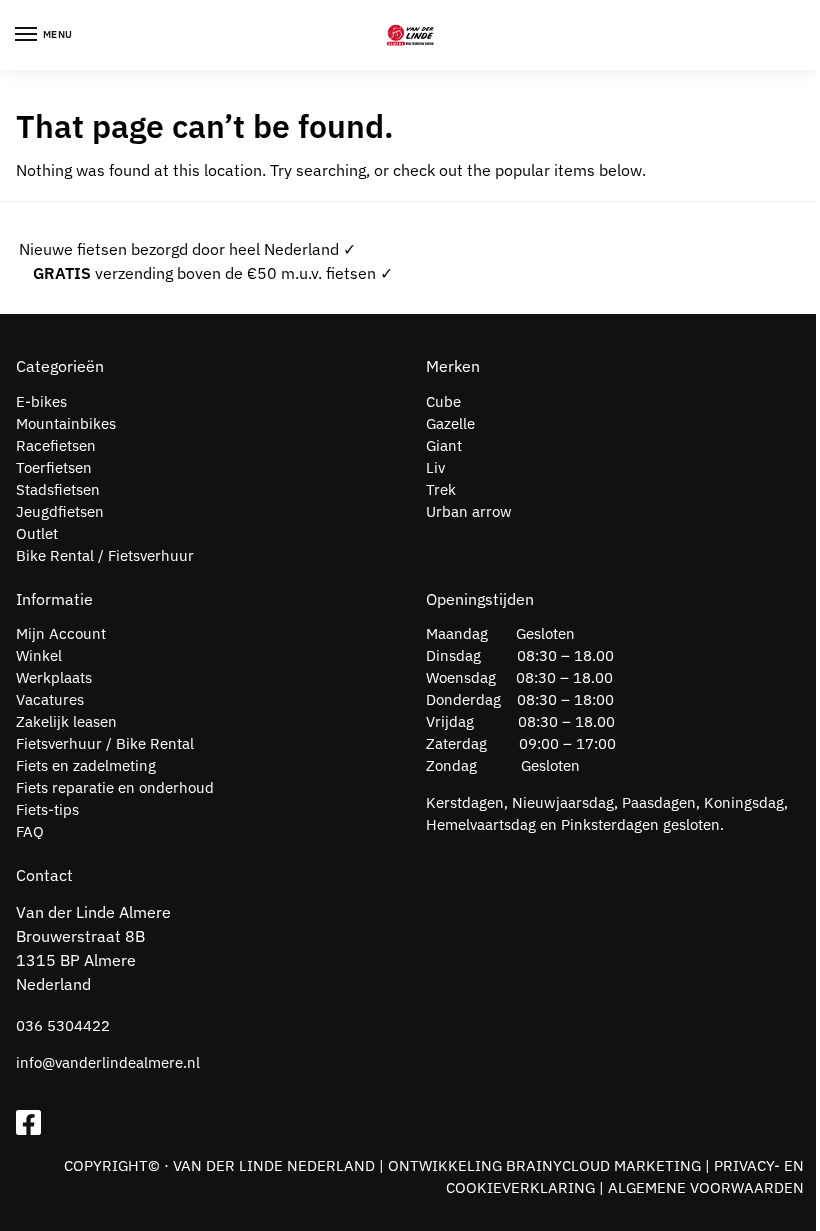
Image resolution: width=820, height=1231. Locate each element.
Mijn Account (61, 633)
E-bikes (41, 401)
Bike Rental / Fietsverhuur (105, 555)
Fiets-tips (47, 809)
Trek (441, 489)
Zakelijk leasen (66, 721)
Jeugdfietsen (60, 511)
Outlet (37, 533)
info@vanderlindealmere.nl (108, 1062)
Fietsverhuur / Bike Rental (105, 743)
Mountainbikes (66, 423)
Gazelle (450, 423)
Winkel (39, 655)
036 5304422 (63, 1025)
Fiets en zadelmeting (86, 765)
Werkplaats (54, 677)
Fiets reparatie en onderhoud (115, 787)
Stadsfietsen (58, 489)
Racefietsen (56, 445)
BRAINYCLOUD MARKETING (603, 1165)
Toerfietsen (54, 467)
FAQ (30, 831)
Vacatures (50, 699)
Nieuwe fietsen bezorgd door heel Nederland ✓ (187, 249)
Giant (444, 445)
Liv (435, 467)
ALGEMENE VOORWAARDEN (706, 1187)
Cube (443, 401)
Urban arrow (469, 511)
